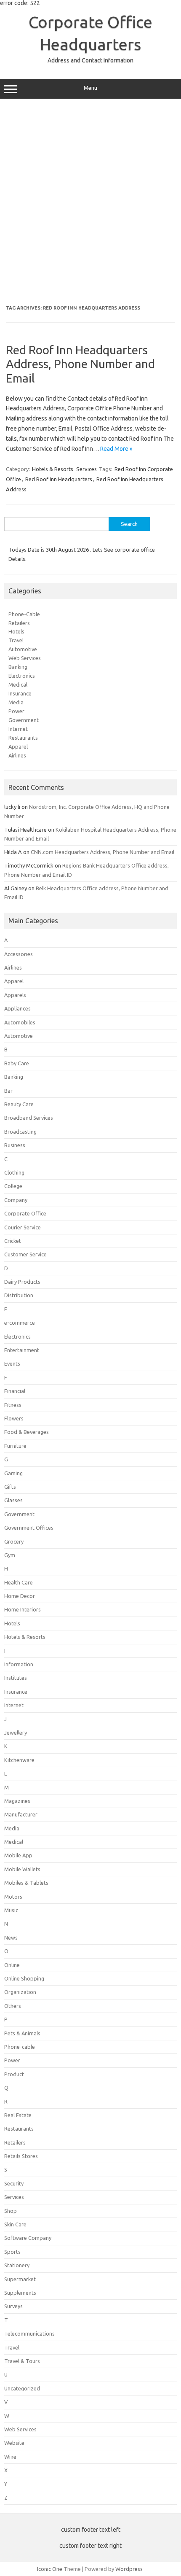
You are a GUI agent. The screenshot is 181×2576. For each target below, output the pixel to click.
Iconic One (50, 2569)
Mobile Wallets (22, 1869)
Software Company (28, 2238)
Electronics (22, 676)
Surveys (13, 2306)
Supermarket (20, 2279)
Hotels (16, 631)
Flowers (14, 1418)
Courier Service (23, 1227)
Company (16, 1200)
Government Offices (29, 1528)
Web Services (25, 658)
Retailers (19, 623)
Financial (15, 1391)
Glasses (13, 1500)
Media (16, 702)
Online (12, 1965)
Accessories (19, 954)
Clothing (14, 1172)
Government (24, 720)
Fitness (13, 1405)
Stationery (17, 2265)
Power (16, 711)
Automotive (23, 649)
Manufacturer (21, 1814)
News (11, 1937)
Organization (20, 1992)
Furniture (15, 1446)
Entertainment (22, 1350)
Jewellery (16, 1733)
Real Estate (18, 2115)
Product (14, 2074)
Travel (16, 640)
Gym (10, 1555)
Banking (18, 667)
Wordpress (129, 2569)
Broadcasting (20, 1132)
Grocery (14, 1541)
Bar (8, 1091)
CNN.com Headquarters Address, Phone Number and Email (102, 852)
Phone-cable (20, 2047)
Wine (10, 2457)
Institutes (16, 1678)
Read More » (116, 449)
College (13, 1186)
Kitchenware (19, 1760)
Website (14, 2443)
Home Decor (20, 1596)
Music (11, 1910)
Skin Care (15, 2224)
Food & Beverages (27, 1432)
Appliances (17, 1008)
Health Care (19, 1582)
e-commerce (20, 1323)
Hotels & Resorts (53, 469)
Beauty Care (19, 1104)
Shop (11, 2211)
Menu (90, 88)
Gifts (10, 1487)
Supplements (20, 2293)
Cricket (13, 1241)
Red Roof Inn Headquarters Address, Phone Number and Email (80, 364)
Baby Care (17, 1063)
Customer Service (25, 1254)
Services (87, 469)
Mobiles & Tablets (26, 1883)
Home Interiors (23, 1609)
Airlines (17, 755)
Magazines (17, 1801)
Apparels (15, 995)
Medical (18, 684)
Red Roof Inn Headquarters (59, 479)
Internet (18, 729)
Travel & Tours (22, 2361)
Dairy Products (22, 1282)
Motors (13, 1897)
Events (12, 1363)
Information (19, 1664)
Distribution (19, 1295)
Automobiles (20, 1022)
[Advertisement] (90, 202)
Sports (12, 2252)
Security (14, 2183)
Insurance (20, 693)
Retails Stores (21, 2156)
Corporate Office (25, 1213)
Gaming (13, 1473)
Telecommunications (29, 2333)
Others (13, 2006)
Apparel (18, 746)
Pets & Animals (22, 2033)
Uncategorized (22, 2388)
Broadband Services (29, 1118)
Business (15, 1145)
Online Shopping (24, 1978)
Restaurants (23, 738)
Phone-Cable (24, 614)
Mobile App (18, 1855)
